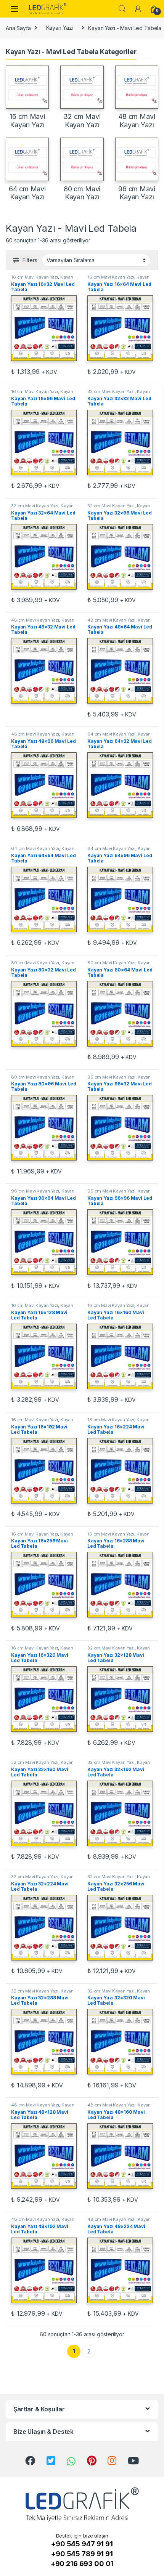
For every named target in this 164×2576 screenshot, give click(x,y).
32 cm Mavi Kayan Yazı (111, 391)
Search (122, 9)
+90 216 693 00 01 (82, 2564)
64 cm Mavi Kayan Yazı (111, 734)
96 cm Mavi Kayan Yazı (111, 1077)
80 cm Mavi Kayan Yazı (35, 963)
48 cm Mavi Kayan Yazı (35, 620)
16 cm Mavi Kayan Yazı (35, 277)
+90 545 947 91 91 (82, 2544)
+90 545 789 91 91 (82, 2554)
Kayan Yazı (60, 28)
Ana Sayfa (18, 28)
